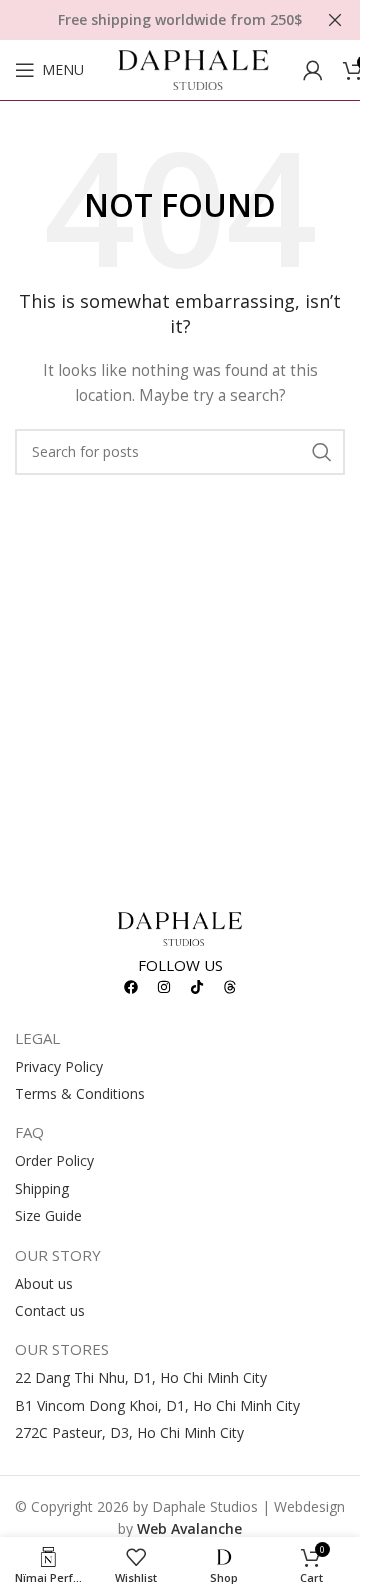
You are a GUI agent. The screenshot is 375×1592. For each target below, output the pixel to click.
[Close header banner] (335, 20)
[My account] (313, 70)
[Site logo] (193, 68)
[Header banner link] (180, 20)
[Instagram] (164, 987)
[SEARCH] (322, 452)
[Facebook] (131, 987)
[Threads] (230, 987)
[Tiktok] (197, 987)
